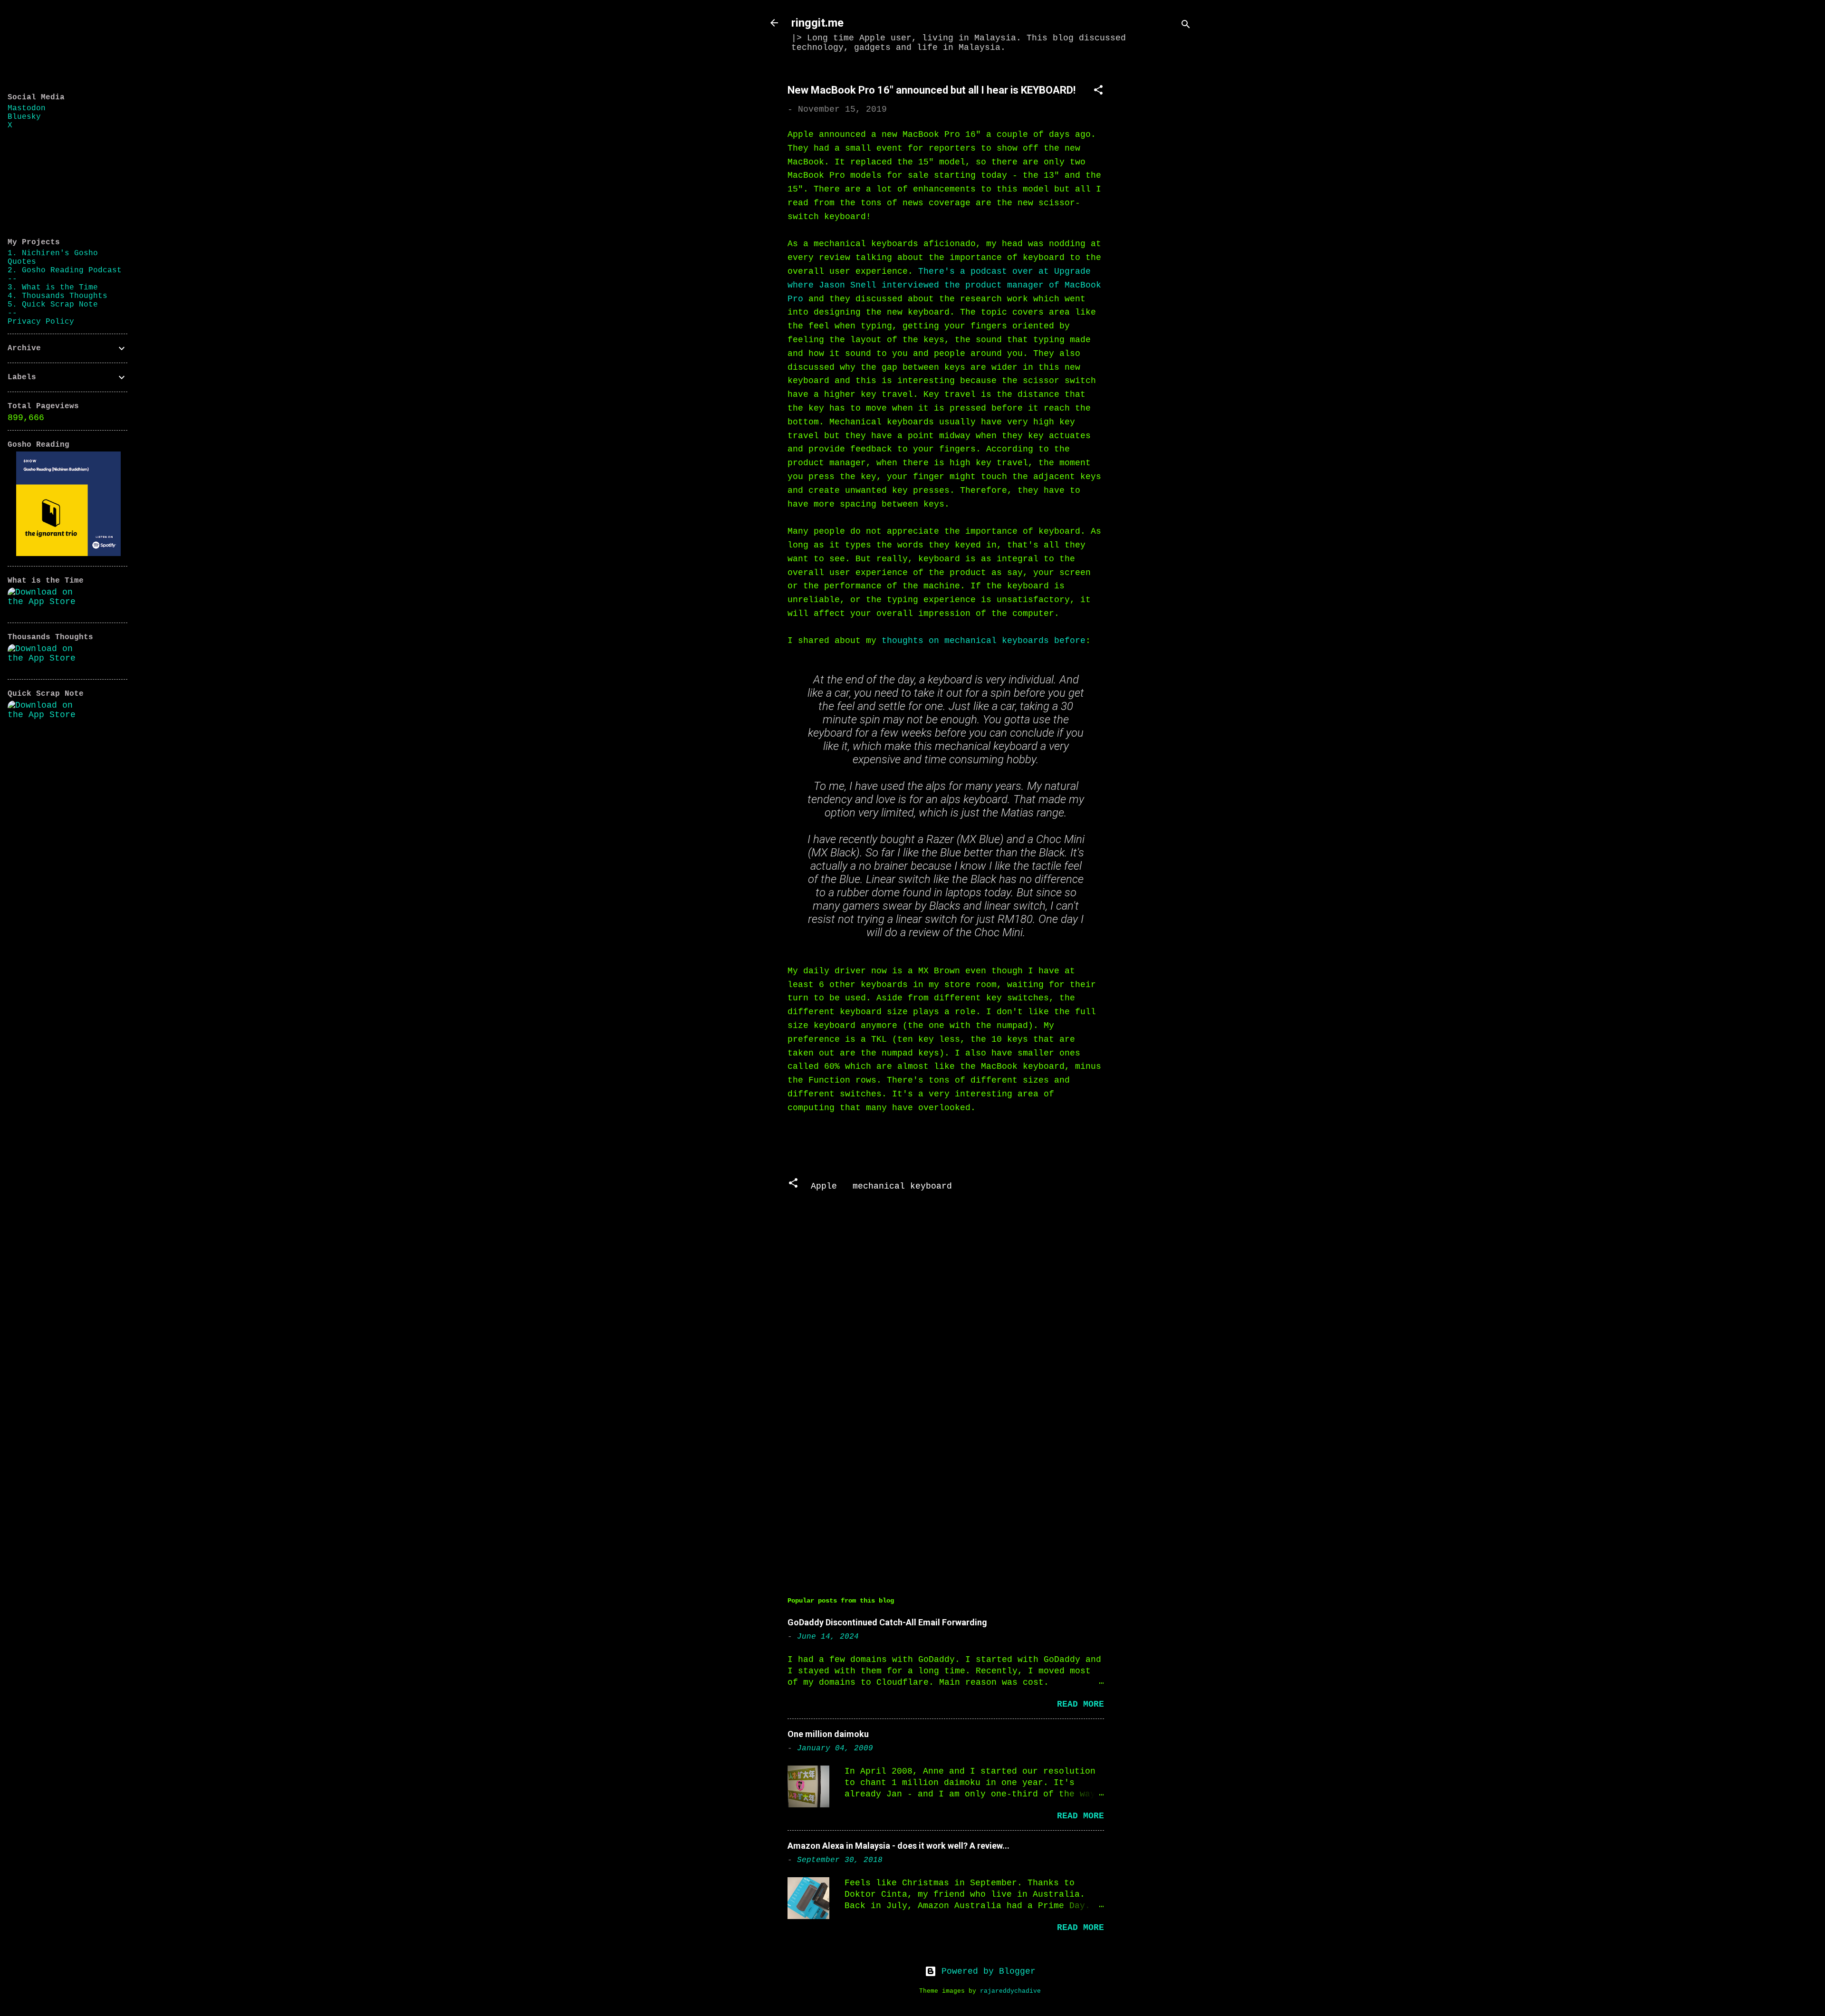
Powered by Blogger (986, 1971)
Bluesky (24, 117)
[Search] (1186, 26)
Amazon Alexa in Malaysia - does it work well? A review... (898, 1846)
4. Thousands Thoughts (58, 296)
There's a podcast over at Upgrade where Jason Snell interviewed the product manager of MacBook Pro (944, 285)
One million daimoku (828, 1734)
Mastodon (27, 108)
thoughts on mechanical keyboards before (984, 641)
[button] (1098, 91)
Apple (824, 1186)
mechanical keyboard (902, 1186)
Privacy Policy (41, 322)
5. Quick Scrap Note (53, 305)
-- (12, 279)
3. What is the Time (53, 288)
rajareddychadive (1010, 1991)
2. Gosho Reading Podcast (65, 270)
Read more (1081, 1704)
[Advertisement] (1161, 212)
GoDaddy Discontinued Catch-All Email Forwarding (887, 1622)
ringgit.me (817, 23)
